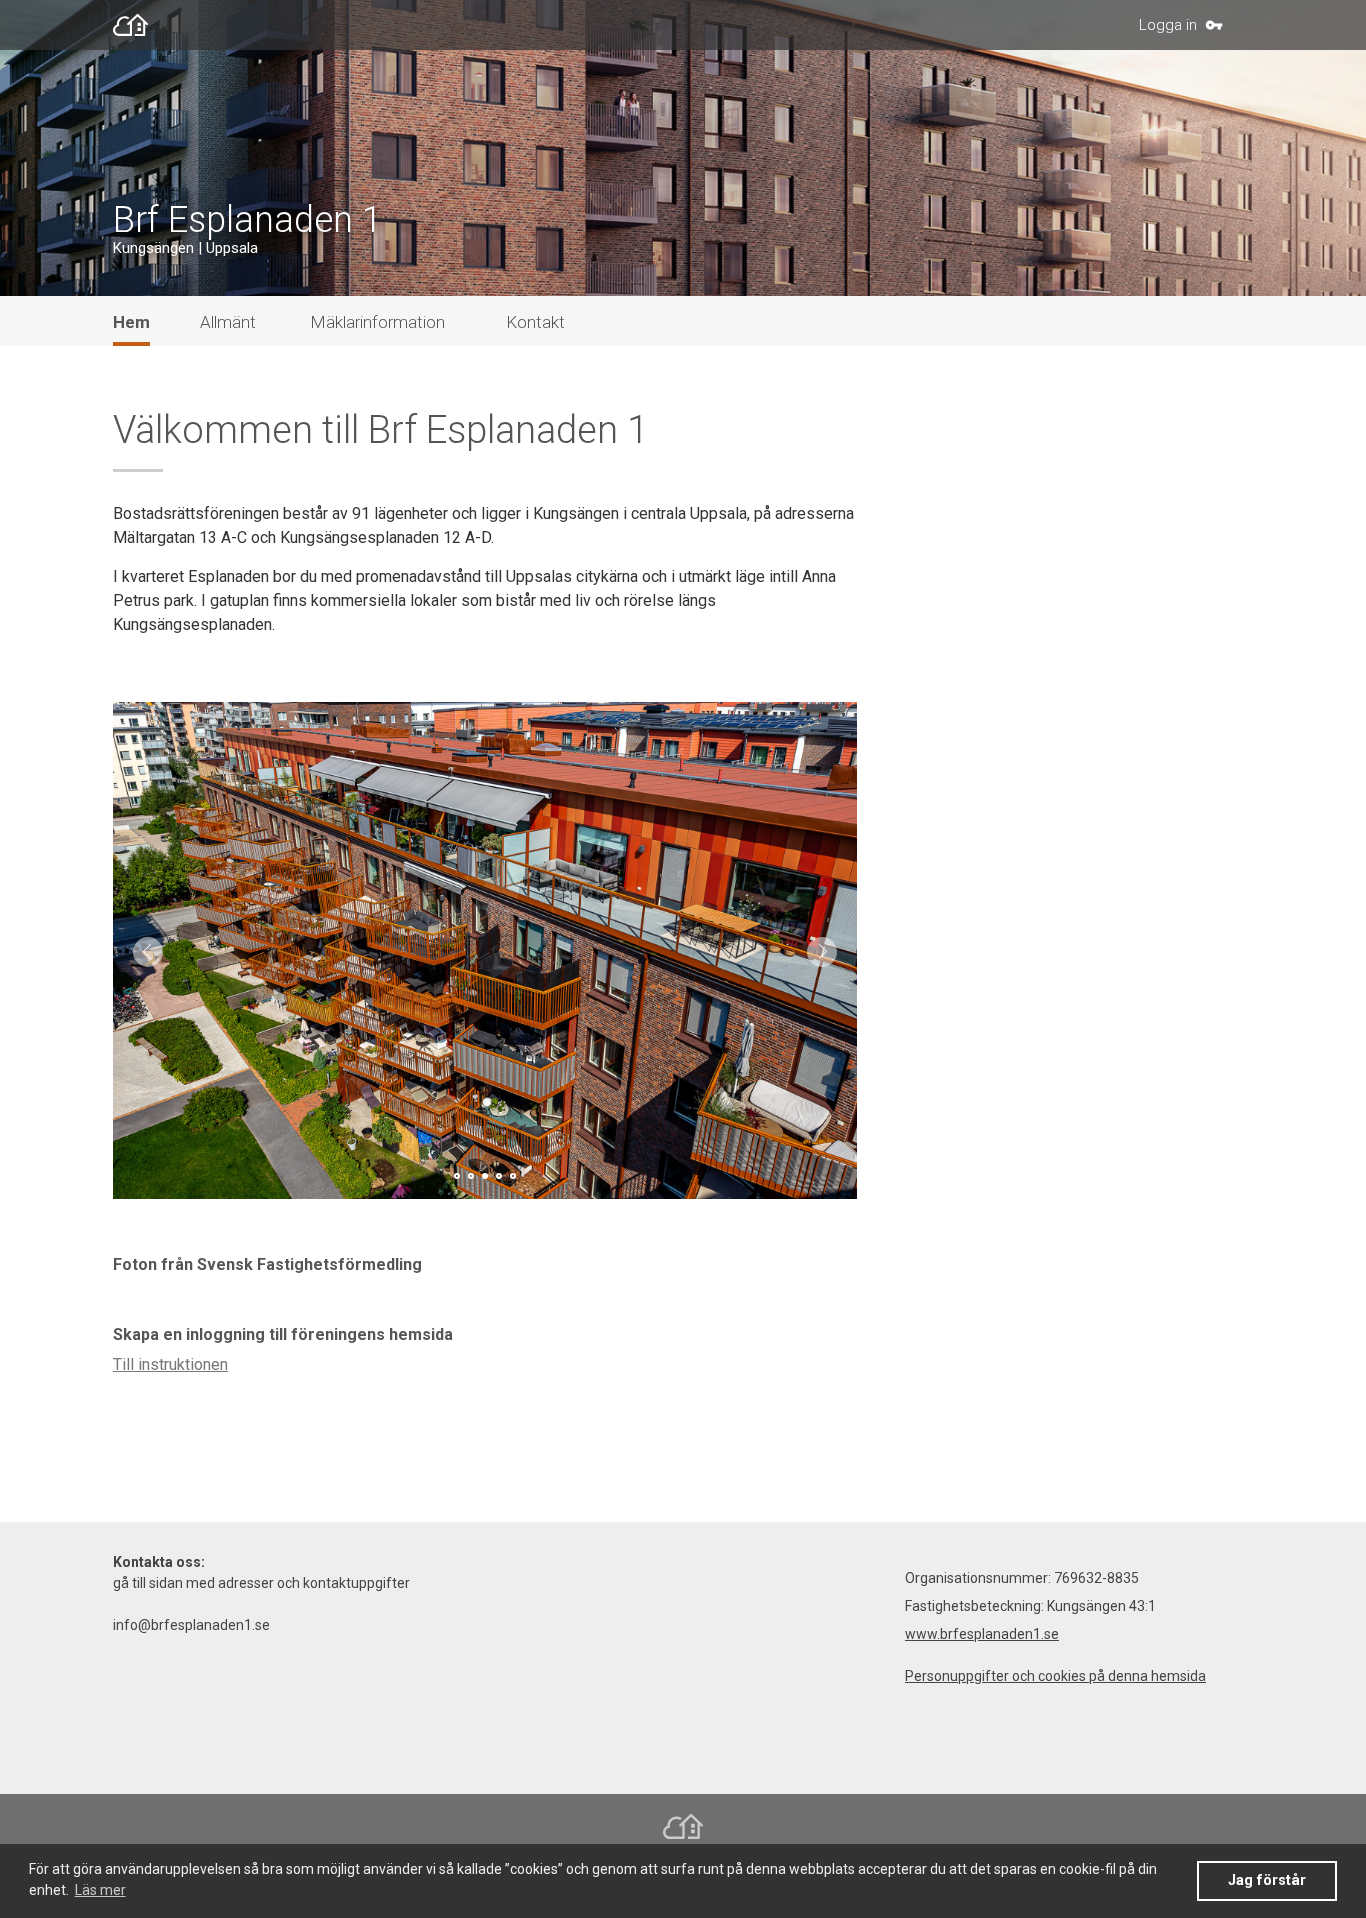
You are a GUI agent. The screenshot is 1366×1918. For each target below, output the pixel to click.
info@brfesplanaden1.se (191, 1625)
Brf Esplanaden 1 (247, 220)
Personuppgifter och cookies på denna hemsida (1055, 1676)
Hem (131, 322)
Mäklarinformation (377, 322)
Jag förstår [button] (1267, 1880)
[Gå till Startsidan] (135, 25)
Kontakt (535, 322)
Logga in (1168, 25)
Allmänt (228, 322)
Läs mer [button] (100, 1890)
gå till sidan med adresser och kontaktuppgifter (261, 1583)
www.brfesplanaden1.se (982, 1634)
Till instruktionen (170, 1364)
